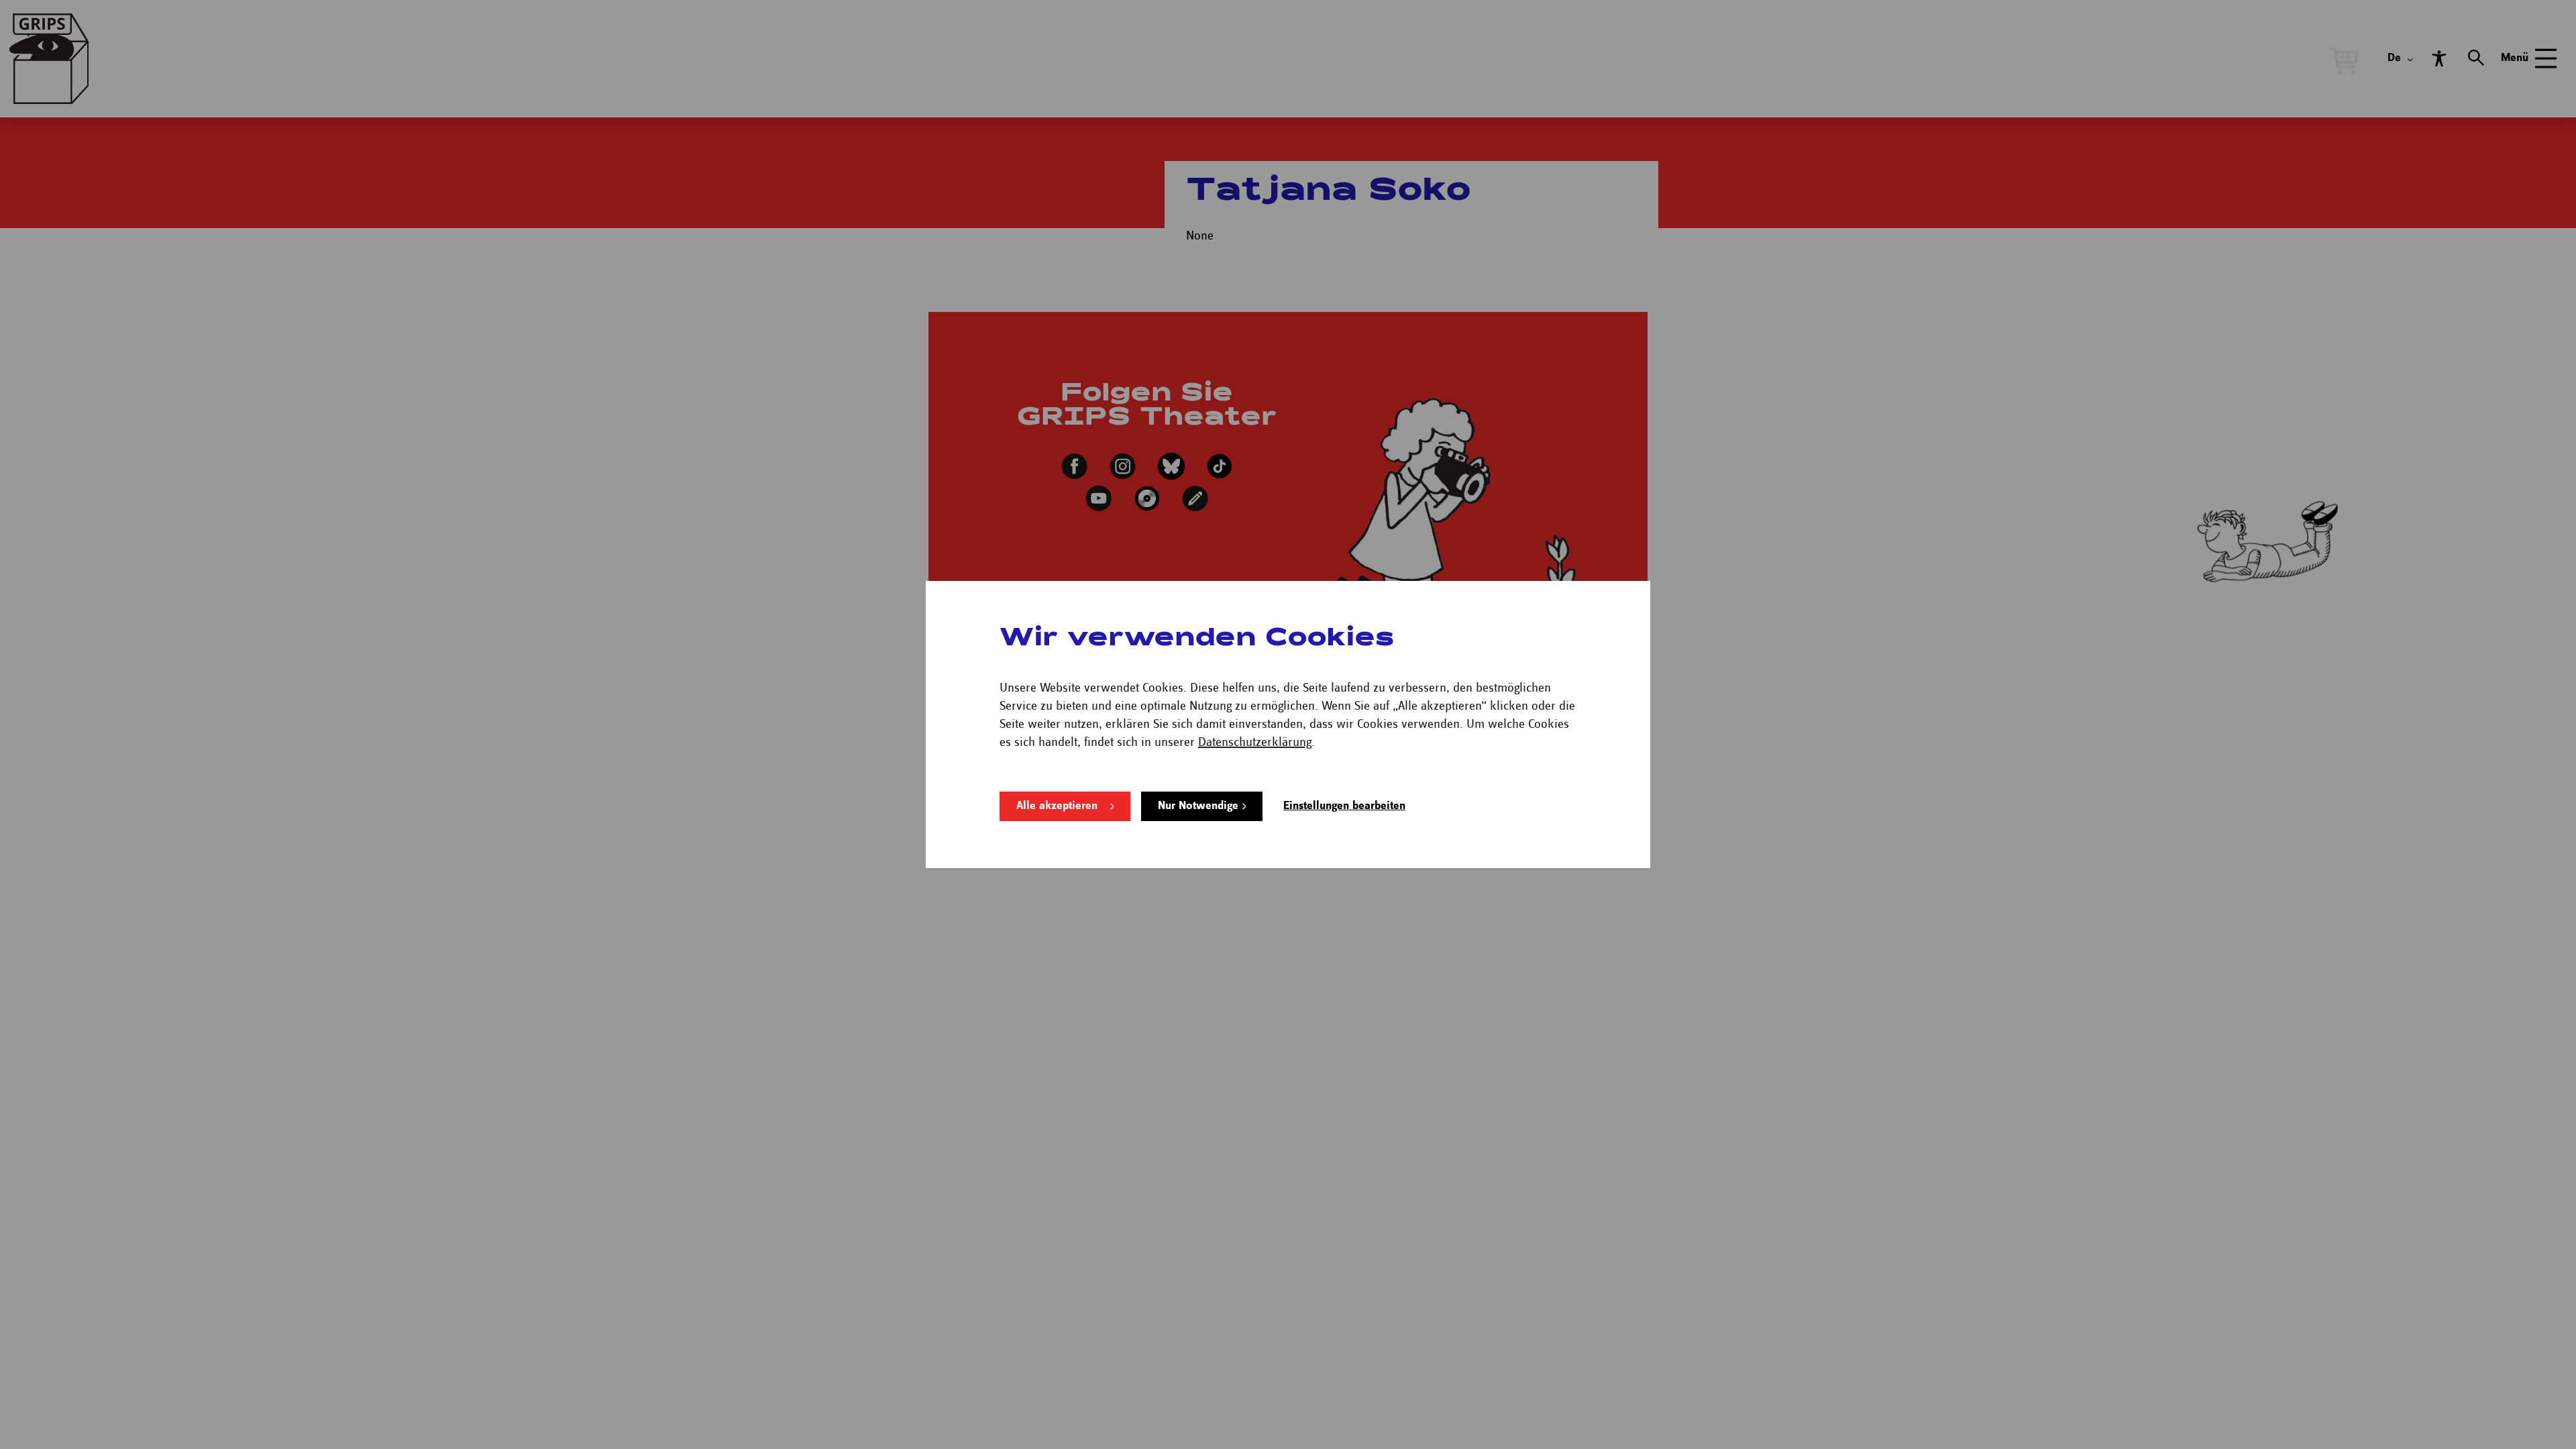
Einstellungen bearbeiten (1344, 806)
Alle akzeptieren (1057, 806)
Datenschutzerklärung (1255, 742)
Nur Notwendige (1198, 806)
